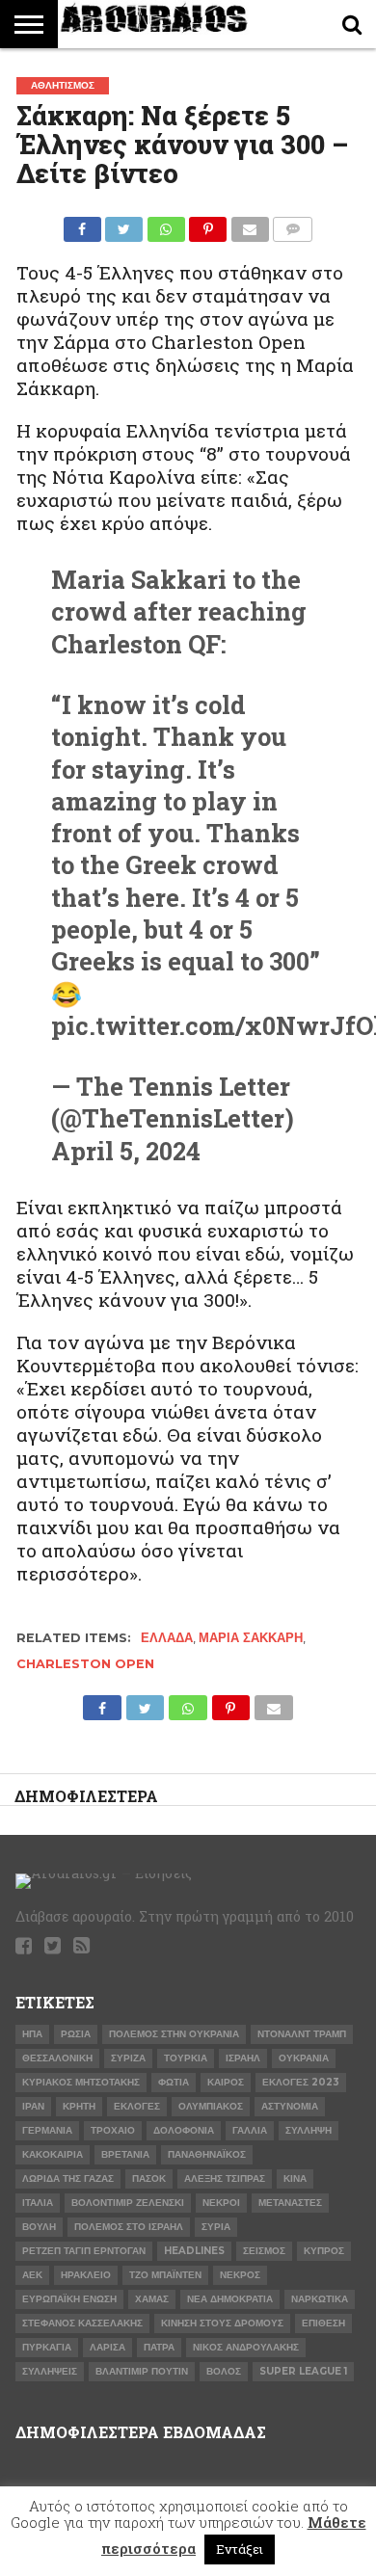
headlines (194, 2251)
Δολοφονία (184, 2130)
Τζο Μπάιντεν (165, 2275)
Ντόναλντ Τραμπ (302, 2034)
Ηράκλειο (86, 2275)
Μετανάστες (290, 2203)
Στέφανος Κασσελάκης (82, 2323)
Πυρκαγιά (47, 2347)
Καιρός (226, 2082)
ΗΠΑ (32, 2034)
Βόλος (224, 2371)
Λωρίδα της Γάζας (68, 2178)
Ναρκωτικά (320, 2299)
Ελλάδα (167, 1638)
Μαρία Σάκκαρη (251, 1638)
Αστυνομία (290, 2106)
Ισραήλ (243, 2058)
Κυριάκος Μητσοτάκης (81, 2082)
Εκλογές (137, 2106)
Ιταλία (38, 2203)
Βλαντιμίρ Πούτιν (142, 2371)
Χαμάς (152, 2299)
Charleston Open (85, 1664)
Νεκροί (221, 2203)
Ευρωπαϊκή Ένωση (69, 2299)
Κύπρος (324, 2251)
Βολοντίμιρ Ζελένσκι (128, 2203)
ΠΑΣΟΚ (149, 2178)
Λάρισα (107, 2347)
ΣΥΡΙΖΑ (128, 2058)
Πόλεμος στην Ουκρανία (174, 2034)
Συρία (216, 2227)
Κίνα (295, 2178)
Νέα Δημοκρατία (230, 2299)
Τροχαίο (113, 2130)
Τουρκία (186, 2058)
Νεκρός (240, 2275)
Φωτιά (174, 2082)
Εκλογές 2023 (301, 2082)
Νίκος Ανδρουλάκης (246, 2347)
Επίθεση (323, 2323)
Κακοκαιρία (53, 2154)
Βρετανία (125, 2154)
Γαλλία (250, 2130)
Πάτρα (159, 2347)
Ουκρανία (304, 2058)
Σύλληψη (309, 2130)
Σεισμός (264, 2251)
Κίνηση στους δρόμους (222, 2323)
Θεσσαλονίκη (57, 2058)
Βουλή (39, 2227)
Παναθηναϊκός (207, 2154)
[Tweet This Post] (124, 224)
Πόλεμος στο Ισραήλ (129, 2227)
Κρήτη (79, 2106)
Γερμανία (47, 2130)
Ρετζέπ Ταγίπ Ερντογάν (84, 2251)
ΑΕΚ (32, 2275)
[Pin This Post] (208, 224)
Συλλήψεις (50, 2371)
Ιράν (33, 2106)
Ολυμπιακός (211, 2106)
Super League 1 (303, 2371)
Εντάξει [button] (240, 2549)
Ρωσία (76, 2034)
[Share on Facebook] (82, 224)
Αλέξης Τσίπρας (225, 2178)
